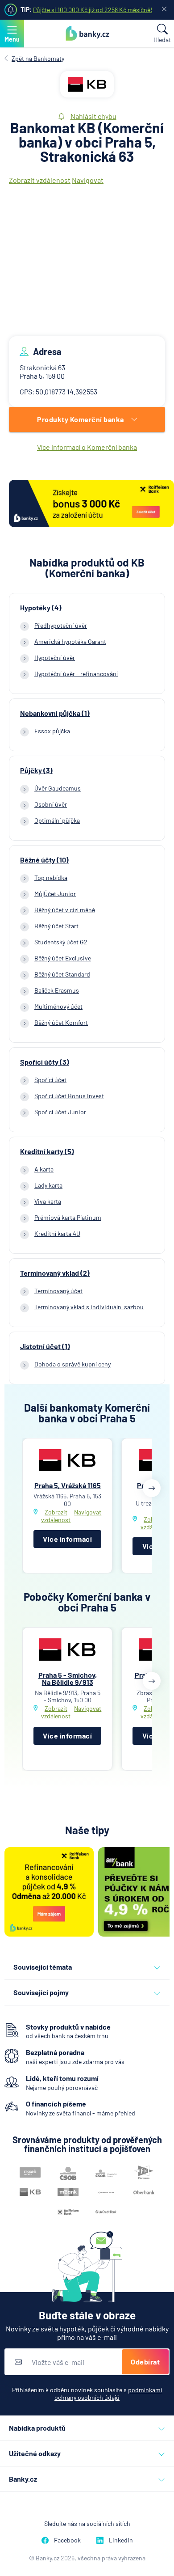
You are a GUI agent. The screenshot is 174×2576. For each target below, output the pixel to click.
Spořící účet (50, 1080)
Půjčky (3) (36, 770)
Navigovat (88, 180)
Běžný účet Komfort (61, 1022)
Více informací (67, 1539)
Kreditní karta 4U (57, 1233)
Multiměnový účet (58, 1006)
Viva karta (48, 1201)
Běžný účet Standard (62, 974)
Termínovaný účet (58, 1291)
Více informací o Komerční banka (87, 447)
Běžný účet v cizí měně (65, 910)
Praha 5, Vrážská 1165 (68, 1485)
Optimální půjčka (57, 820)
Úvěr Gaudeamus (58, 788)
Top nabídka (51, 878)
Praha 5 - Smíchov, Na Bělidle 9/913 (68, 1678)
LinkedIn (121, 2540)
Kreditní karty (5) (47, 1151)
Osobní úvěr (51, 804)
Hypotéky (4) (41, 608)
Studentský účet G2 (61, 942)
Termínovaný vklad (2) (55, 1273)
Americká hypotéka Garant (70, 641)
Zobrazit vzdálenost (40, 180)
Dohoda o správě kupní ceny (72, 1364)
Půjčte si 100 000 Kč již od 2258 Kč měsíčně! (93, 10)
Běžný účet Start (56, 926)
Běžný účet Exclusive (63, 958)
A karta (44, 1169)
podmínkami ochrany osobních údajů (108, 2394)
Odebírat (145, 2362)
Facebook (67, 2540)
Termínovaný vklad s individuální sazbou (89, 1307)
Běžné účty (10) (44, 860)
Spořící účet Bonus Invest (69, 1096)
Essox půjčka (52, 731)
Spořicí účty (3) (45, 1062)
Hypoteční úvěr (55, 658)
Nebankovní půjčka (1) (55, 713)
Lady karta (48, 1185)
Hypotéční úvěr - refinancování (76, 674)
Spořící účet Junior (60, 1112)
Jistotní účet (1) (45, 1346)
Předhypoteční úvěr (61, 625)
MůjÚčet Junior (55, 894)
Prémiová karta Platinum (68, 1217)
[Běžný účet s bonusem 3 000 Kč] (91, 504)
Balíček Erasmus (57, 990)
